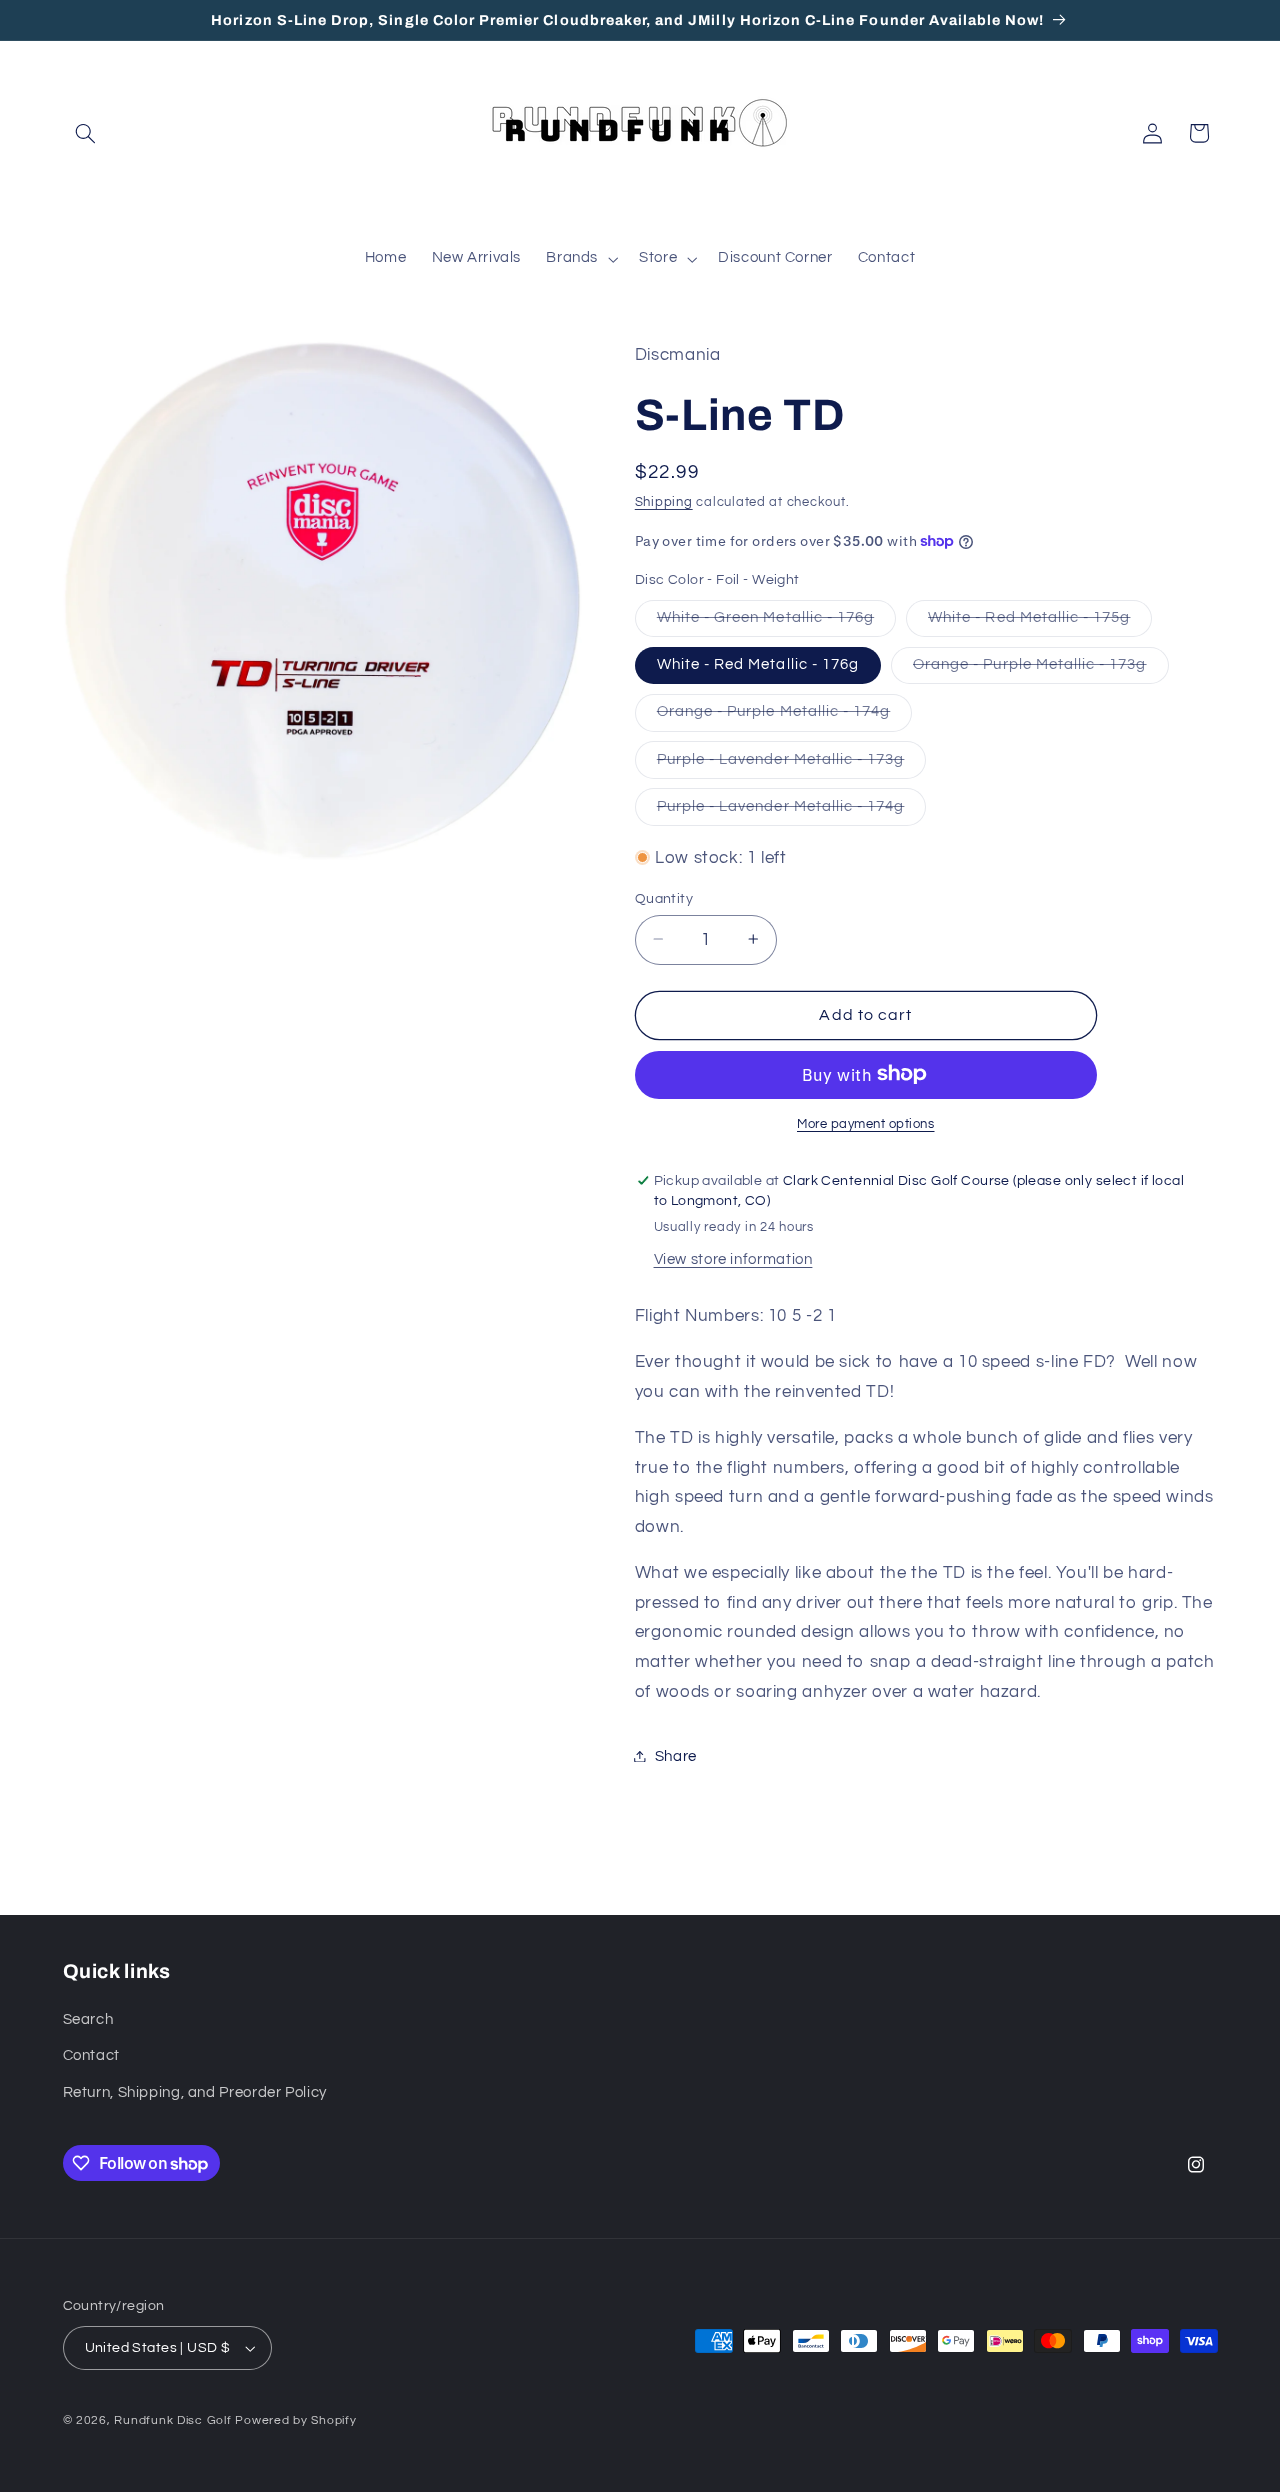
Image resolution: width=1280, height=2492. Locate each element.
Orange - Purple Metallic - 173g (1041, 669)
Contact (91, 2055)
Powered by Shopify (295, 2420)
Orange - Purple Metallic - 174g (785, 717)
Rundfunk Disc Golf (172, 2420)
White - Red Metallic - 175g (1040, 622)
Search (88, 2019)
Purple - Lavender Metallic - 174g (792, 811)
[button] (86, 133)
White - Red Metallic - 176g (758, 663)
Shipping (664, 502)
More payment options (866, 1123)
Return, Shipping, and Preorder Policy (195, 2092)
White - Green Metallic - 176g (776, 622)
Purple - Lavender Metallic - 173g (792, 764)
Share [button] (676, 1755)
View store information (733, 1258)
